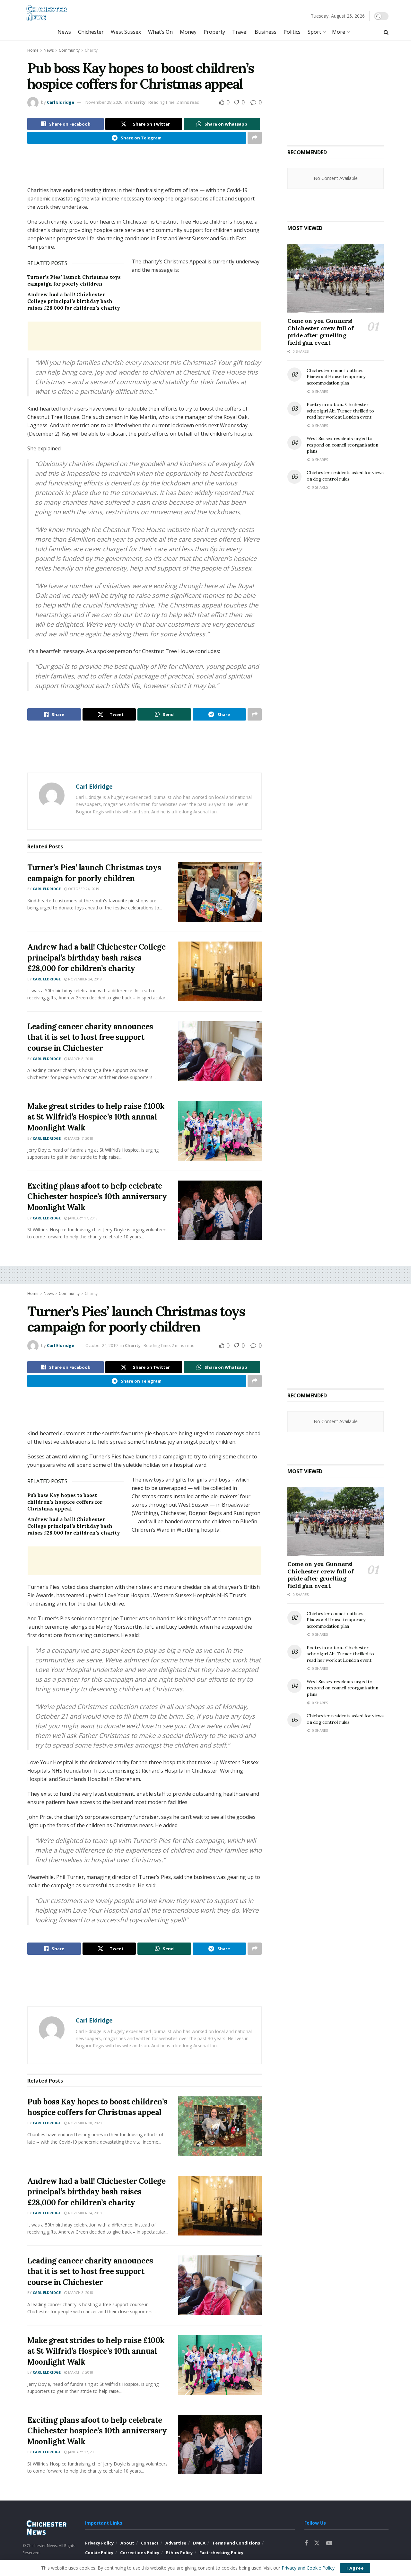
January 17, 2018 (82, 1218)
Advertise (176, 2543)
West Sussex (126, 32)
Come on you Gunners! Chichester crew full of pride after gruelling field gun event (320, 332)
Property (214, 32)
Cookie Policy (99, 2553)
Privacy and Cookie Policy (308, 2568)
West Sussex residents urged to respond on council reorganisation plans (342, 445)
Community (69, 50)
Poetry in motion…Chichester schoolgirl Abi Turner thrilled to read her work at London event (340, 411)
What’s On (160, 32)
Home (33, 50)
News (64, 32)
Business (266, 32)
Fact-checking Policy (221, 2553)
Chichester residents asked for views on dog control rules (345, 476)
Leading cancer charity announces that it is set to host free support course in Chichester (90, 1037)
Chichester (91, 32)
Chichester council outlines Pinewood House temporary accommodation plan (336, 377)
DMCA (199, 2543)
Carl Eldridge (61, 102)
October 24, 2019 (83, 889)
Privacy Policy (99, 2543)
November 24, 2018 (84, 979)
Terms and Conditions (236, 2543)
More (339, 32)
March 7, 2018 (80, 1138)
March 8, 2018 (80, 1059)
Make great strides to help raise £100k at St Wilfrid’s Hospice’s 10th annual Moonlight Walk (96, 1117)
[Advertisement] (144, 170)
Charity (91, 50)
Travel (240, 32)
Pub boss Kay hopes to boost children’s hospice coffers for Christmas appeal (65, 1502)
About (127, 2543)
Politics (292, 32)
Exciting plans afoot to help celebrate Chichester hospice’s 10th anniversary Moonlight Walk (97, 1197)
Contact (150, 2543)
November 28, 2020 (104, 102)
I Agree (355, 2568)
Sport (314, 32)
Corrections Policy (140, 2553)
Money (188, 32)
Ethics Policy (179, 2553)
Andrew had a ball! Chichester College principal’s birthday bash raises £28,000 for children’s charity (74, 301)
